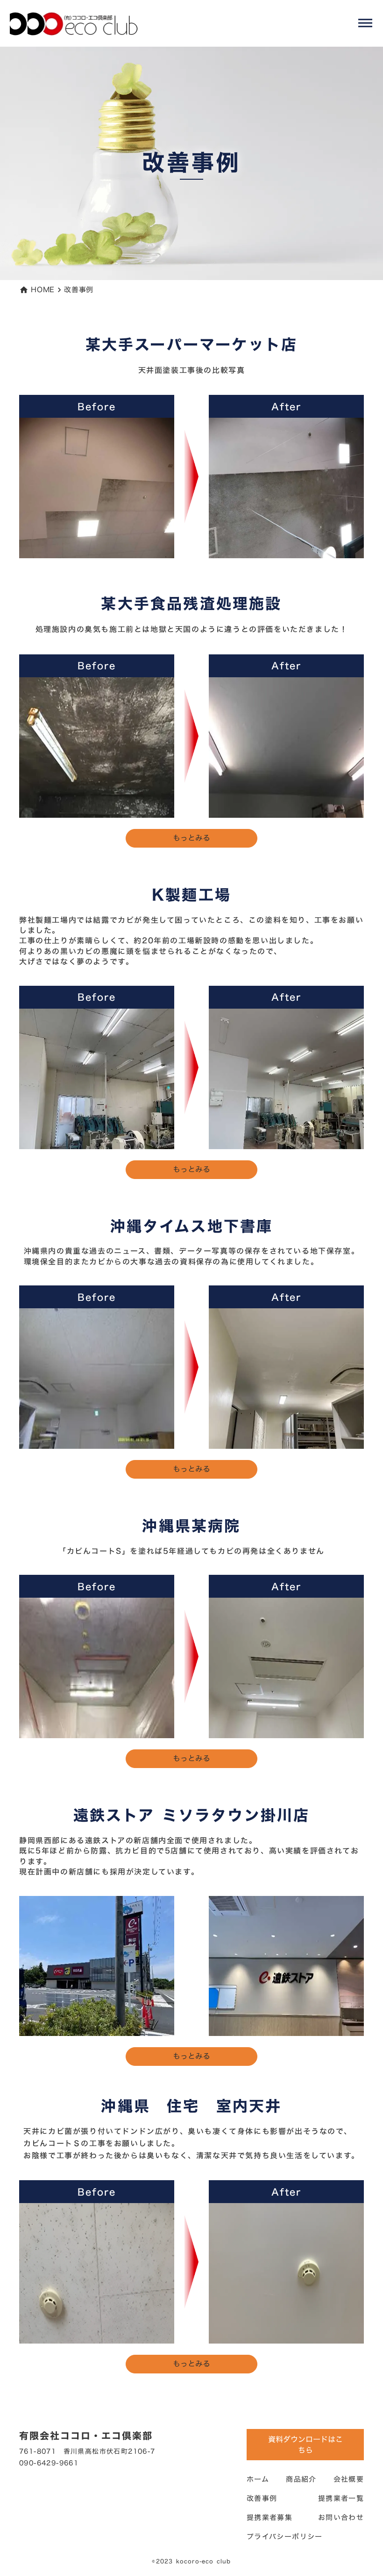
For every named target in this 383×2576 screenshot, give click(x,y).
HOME (43, 290)
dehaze (365, 23)
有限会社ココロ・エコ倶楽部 (86, 2436)
